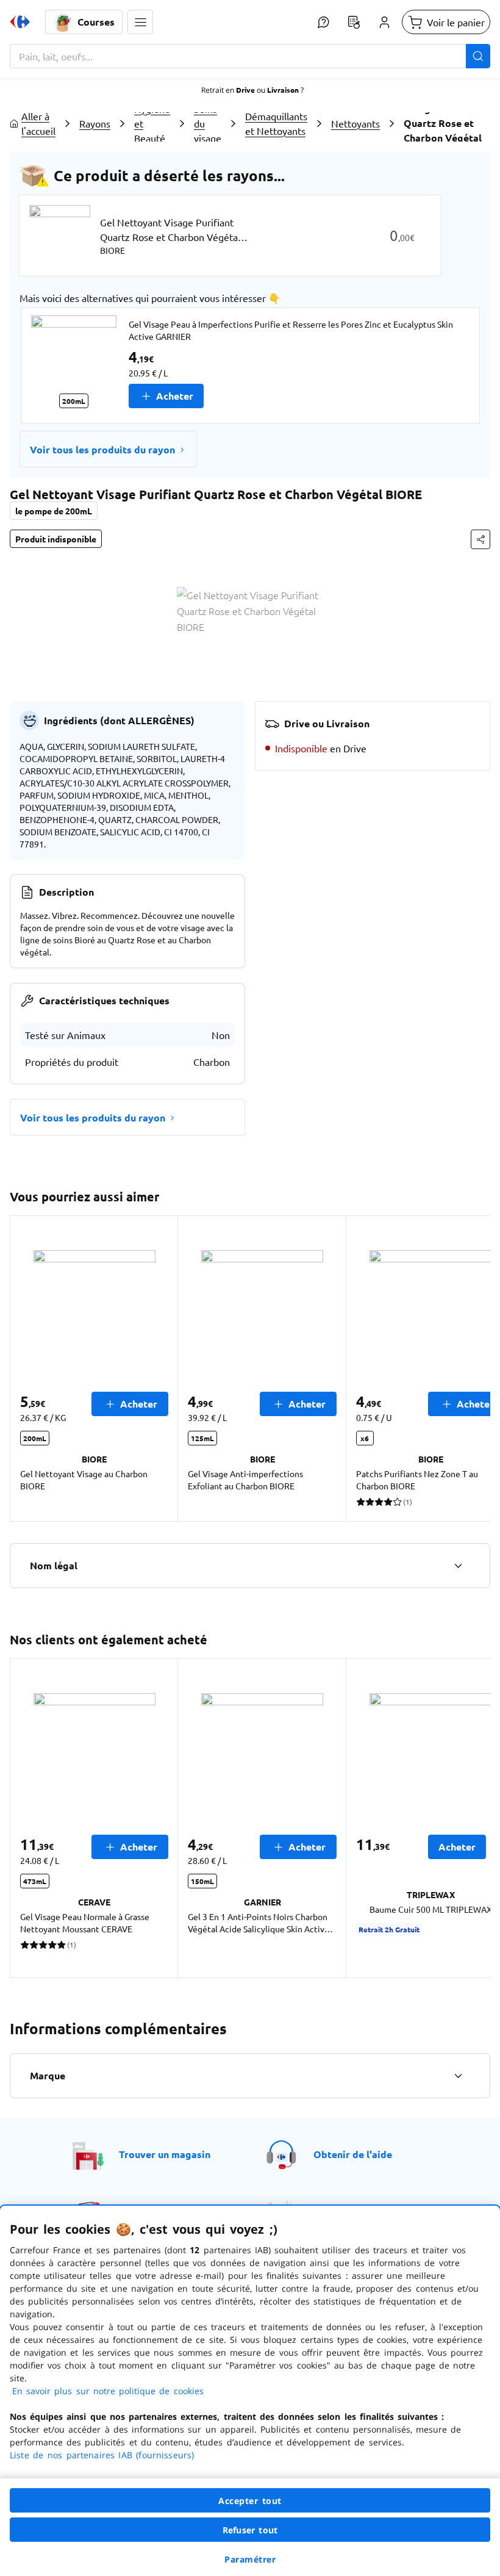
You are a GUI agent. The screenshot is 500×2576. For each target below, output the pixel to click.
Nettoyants (355, 123)
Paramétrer (250, 2559)
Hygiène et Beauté (152, 123)
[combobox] (250, 56)
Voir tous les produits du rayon (102, 449)
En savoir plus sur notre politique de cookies (108, 2391)
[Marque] (458, 2076)
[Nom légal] (458, 1566)
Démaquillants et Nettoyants (276, 123)
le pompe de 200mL (54, 511)
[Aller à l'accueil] (20, 22)
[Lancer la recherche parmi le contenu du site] (478, 56)
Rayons (95, 123)
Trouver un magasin (165, 2154)
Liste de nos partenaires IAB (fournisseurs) (102, 2455)
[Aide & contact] (323, 22)
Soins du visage (208, 123)
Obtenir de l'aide (353, 2154)
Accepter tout (250, 2501)
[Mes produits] (354, 22)
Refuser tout (250, 2530)
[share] (480, 539)
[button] (140, 22)
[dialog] (250, 2391)
